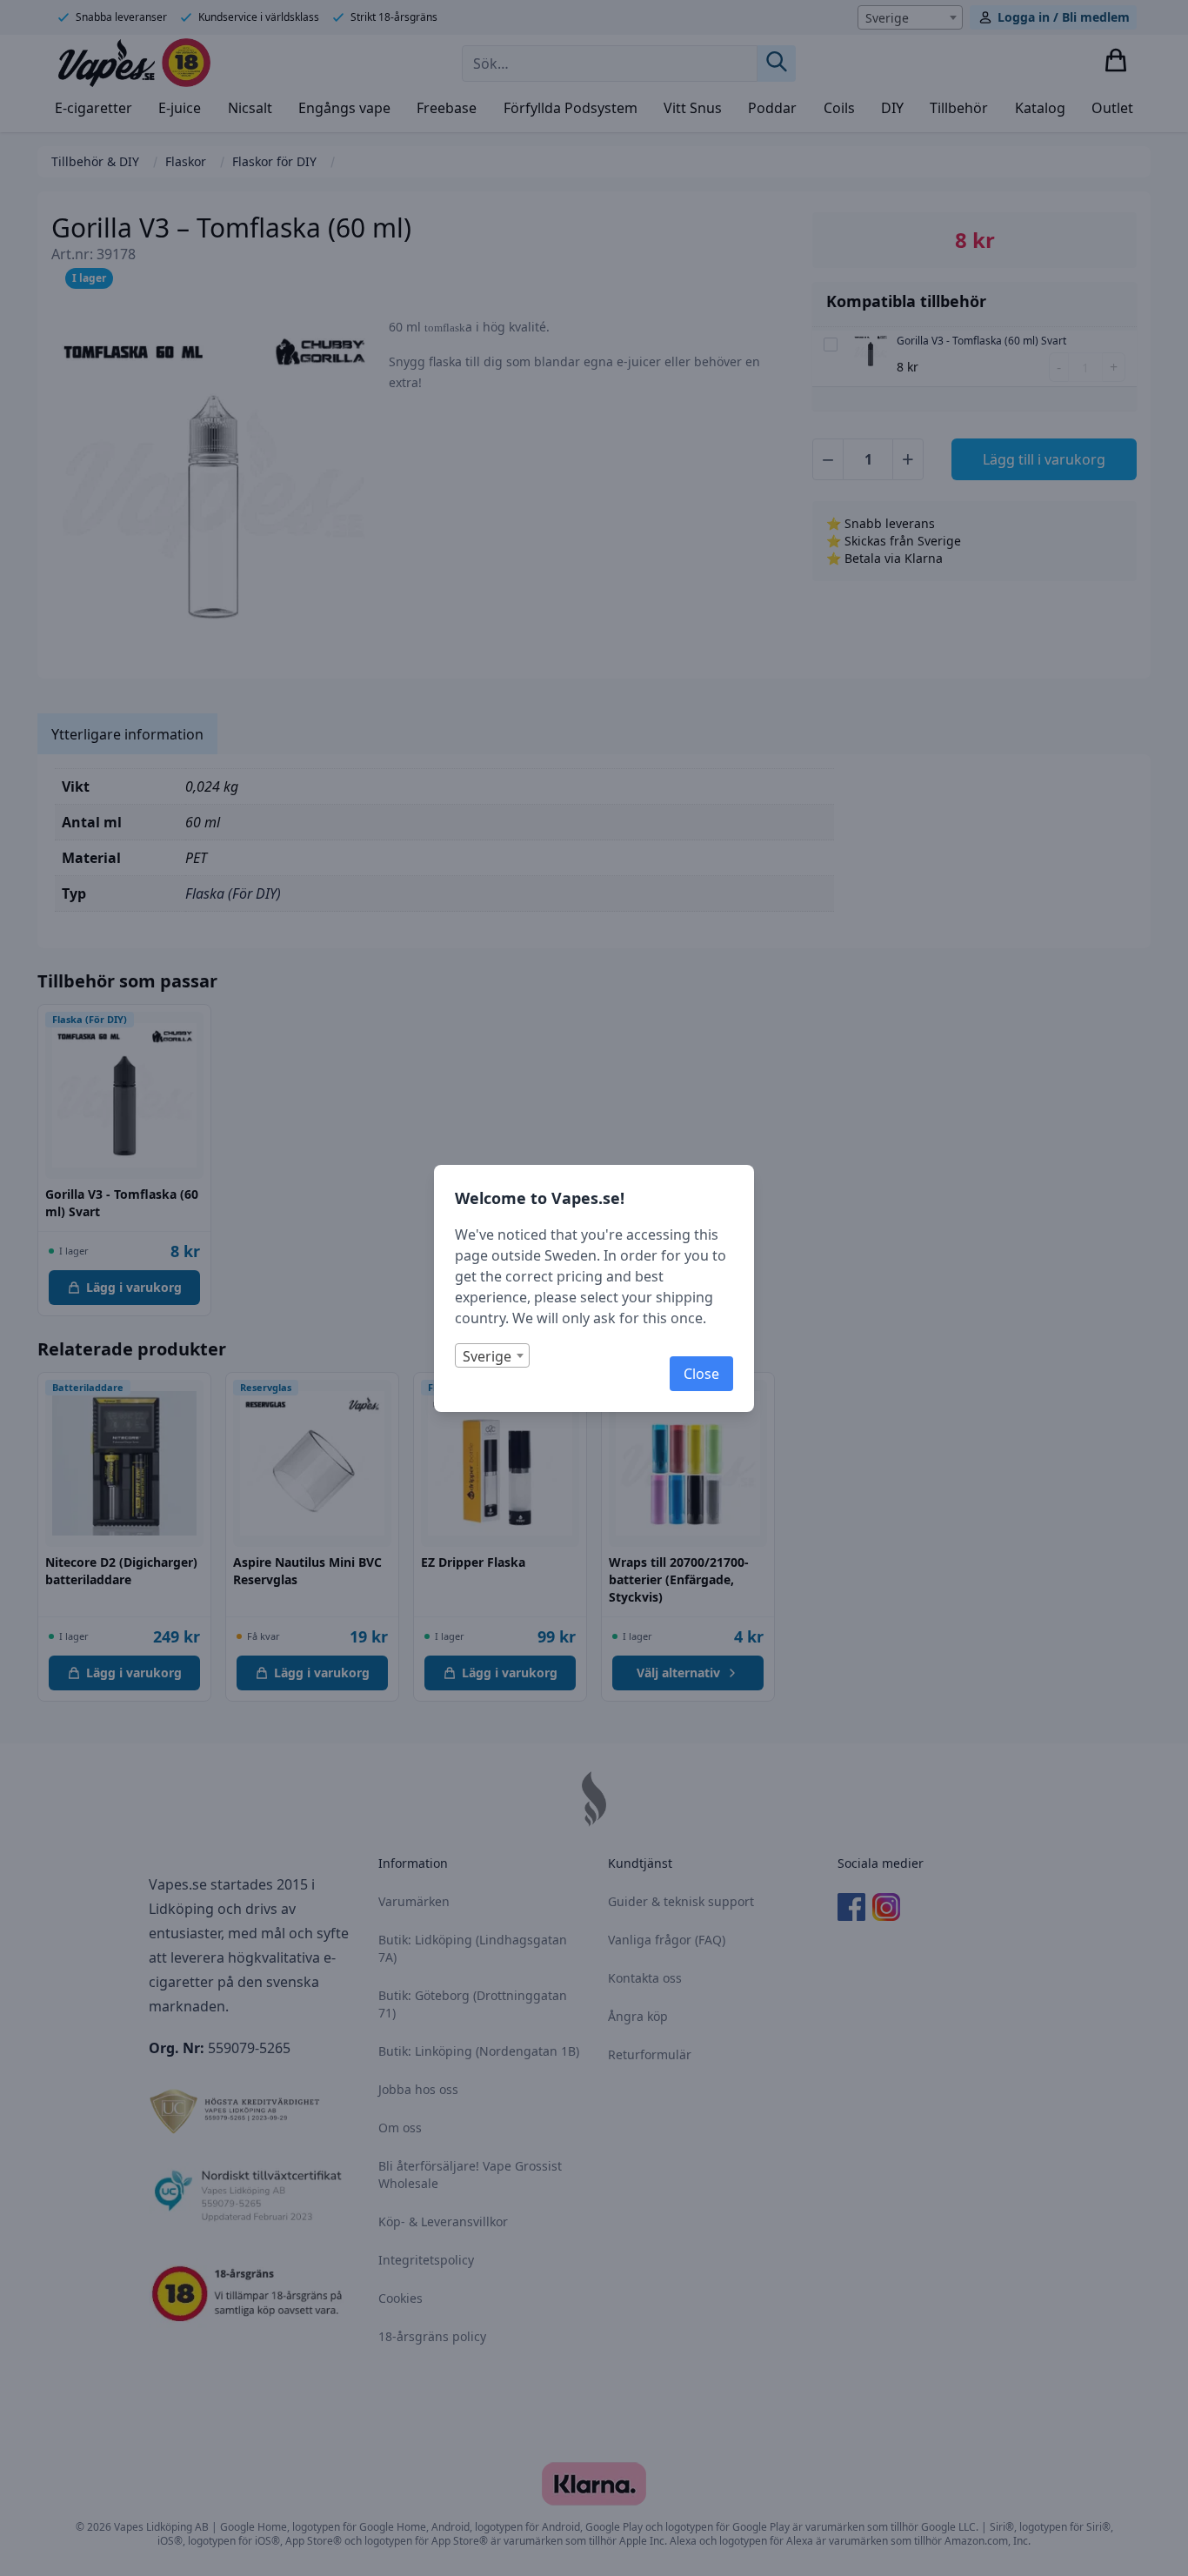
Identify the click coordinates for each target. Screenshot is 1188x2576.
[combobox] (492, 1355)
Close (701, 1374)
